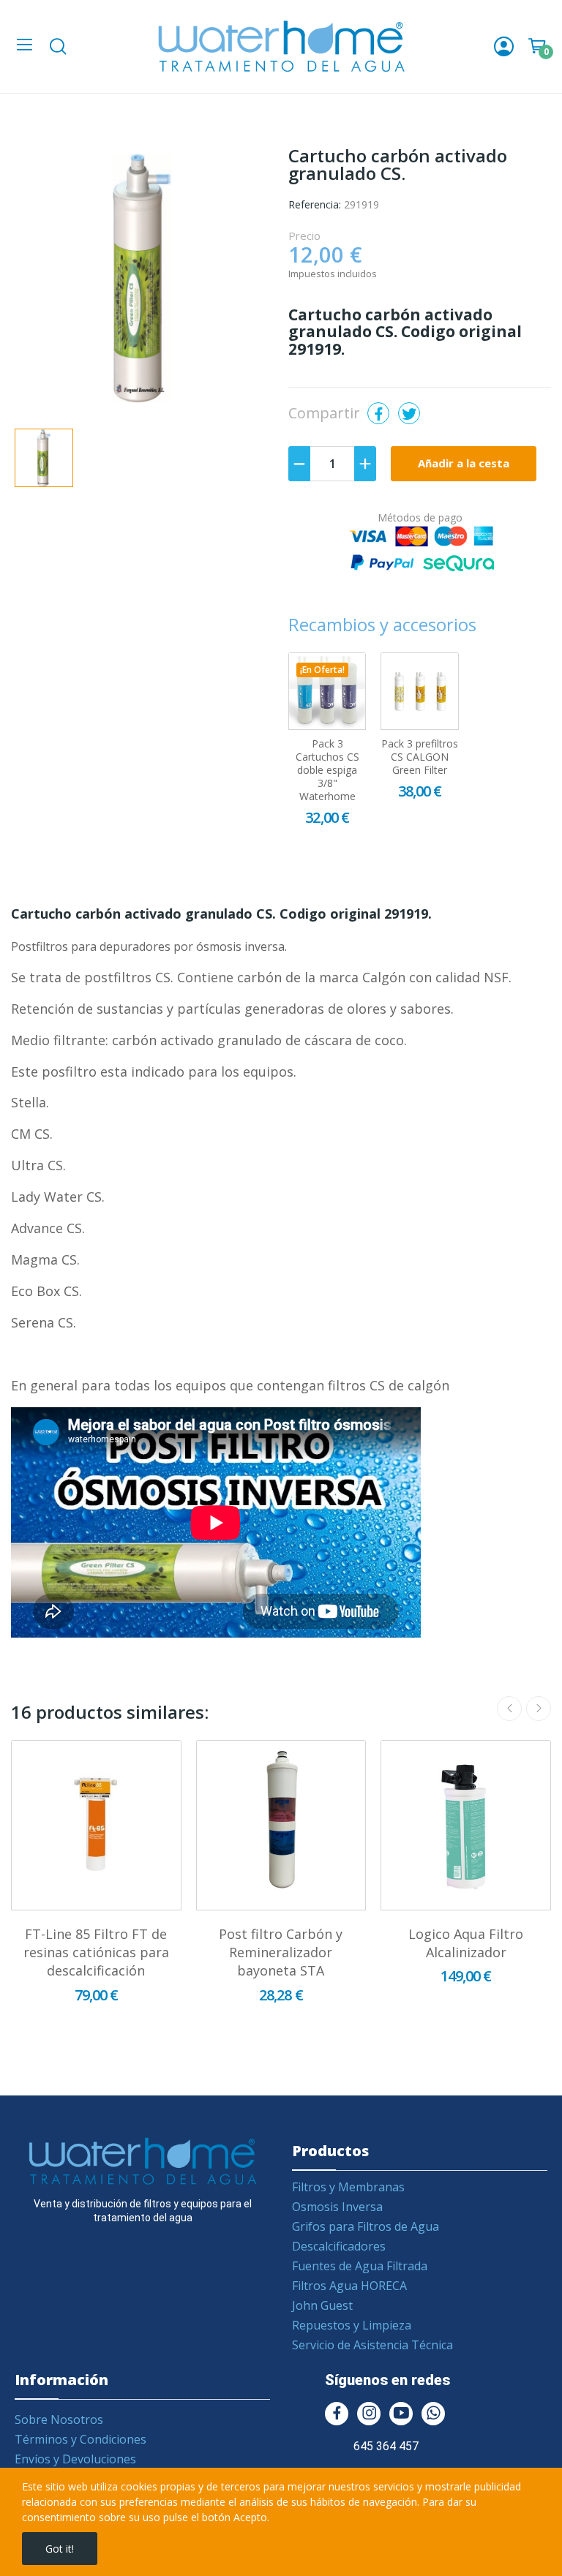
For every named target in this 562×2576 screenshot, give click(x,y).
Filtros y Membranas (348, 2187)
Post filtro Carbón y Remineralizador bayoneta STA (281, 1952)
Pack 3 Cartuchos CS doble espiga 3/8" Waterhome (327, 770)
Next (539, 1709)
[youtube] (401, 2414)
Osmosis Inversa (337, 2207)
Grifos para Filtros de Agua (366, 2226)
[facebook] (337, 2414)
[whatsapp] (433, 2414)
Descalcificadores (339, 2246)
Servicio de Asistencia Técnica (372, 2345)
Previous (509, 1709)
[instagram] (369, 2414)
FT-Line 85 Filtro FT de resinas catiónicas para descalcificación (96, 1952)
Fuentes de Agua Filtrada (360, 2266)
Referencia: (315, 204)
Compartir (378, 413)
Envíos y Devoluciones (75, 2459)
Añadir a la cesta (464, 463)
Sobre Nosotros (59, 2419)
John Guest (322, 2305)
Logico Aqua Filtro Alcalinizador (466, 1943)
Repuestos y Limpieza (352, 2325)
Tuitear (409, 413)
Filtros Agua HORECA (349, 2286)
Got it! (60, 2549)
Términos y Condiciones (80, 2439)
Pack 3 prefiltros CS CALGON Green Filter (420, 757)
